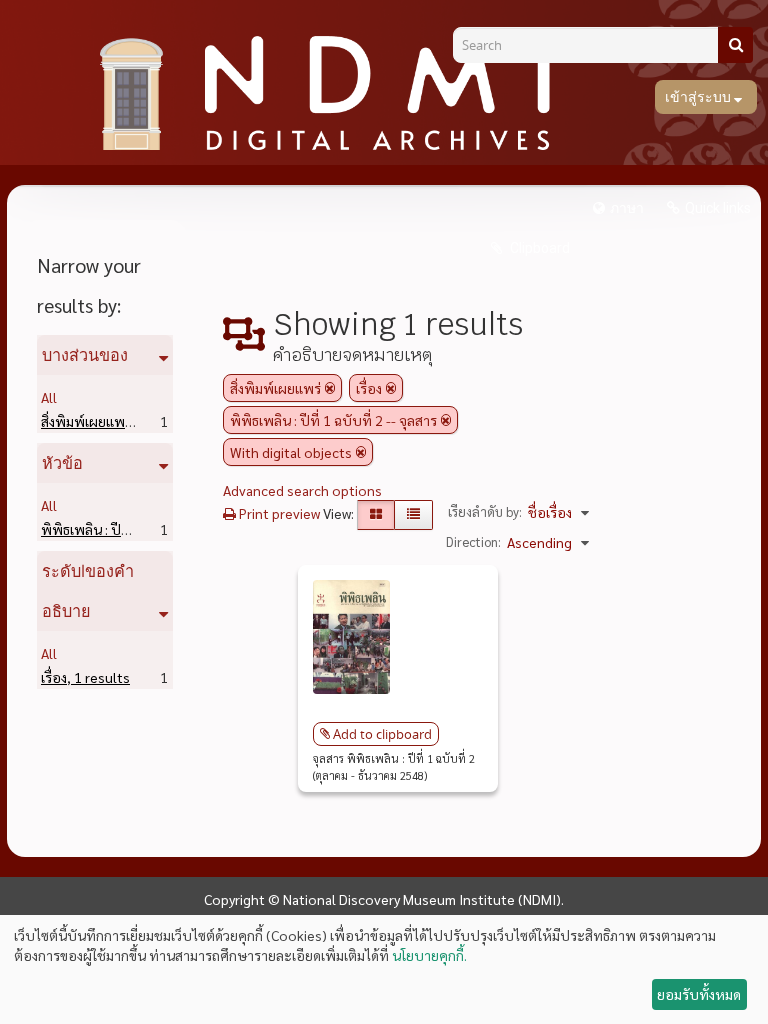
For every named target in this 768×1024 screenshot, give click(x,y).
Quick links (718, 208)
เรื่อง (85, 677)
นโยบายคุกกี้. (429, 955)
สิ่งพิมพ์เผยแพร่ (118, 421)
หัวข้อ (62, 463)
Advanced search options (302, 490)
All (49, 397)
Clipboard (538, 248)
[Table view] (413, 515)
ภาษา (627, 208)
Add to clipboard (382, 734)
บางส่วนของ (85, 355)
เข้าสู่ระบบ (699, 97)
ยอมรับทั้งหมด (699, 994)
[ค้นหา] (735, 45)
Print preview (278, 513)
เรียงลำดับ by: (485, 511)
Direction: (473, 541)
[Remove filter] (330, 388)
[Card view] (376, 515)
